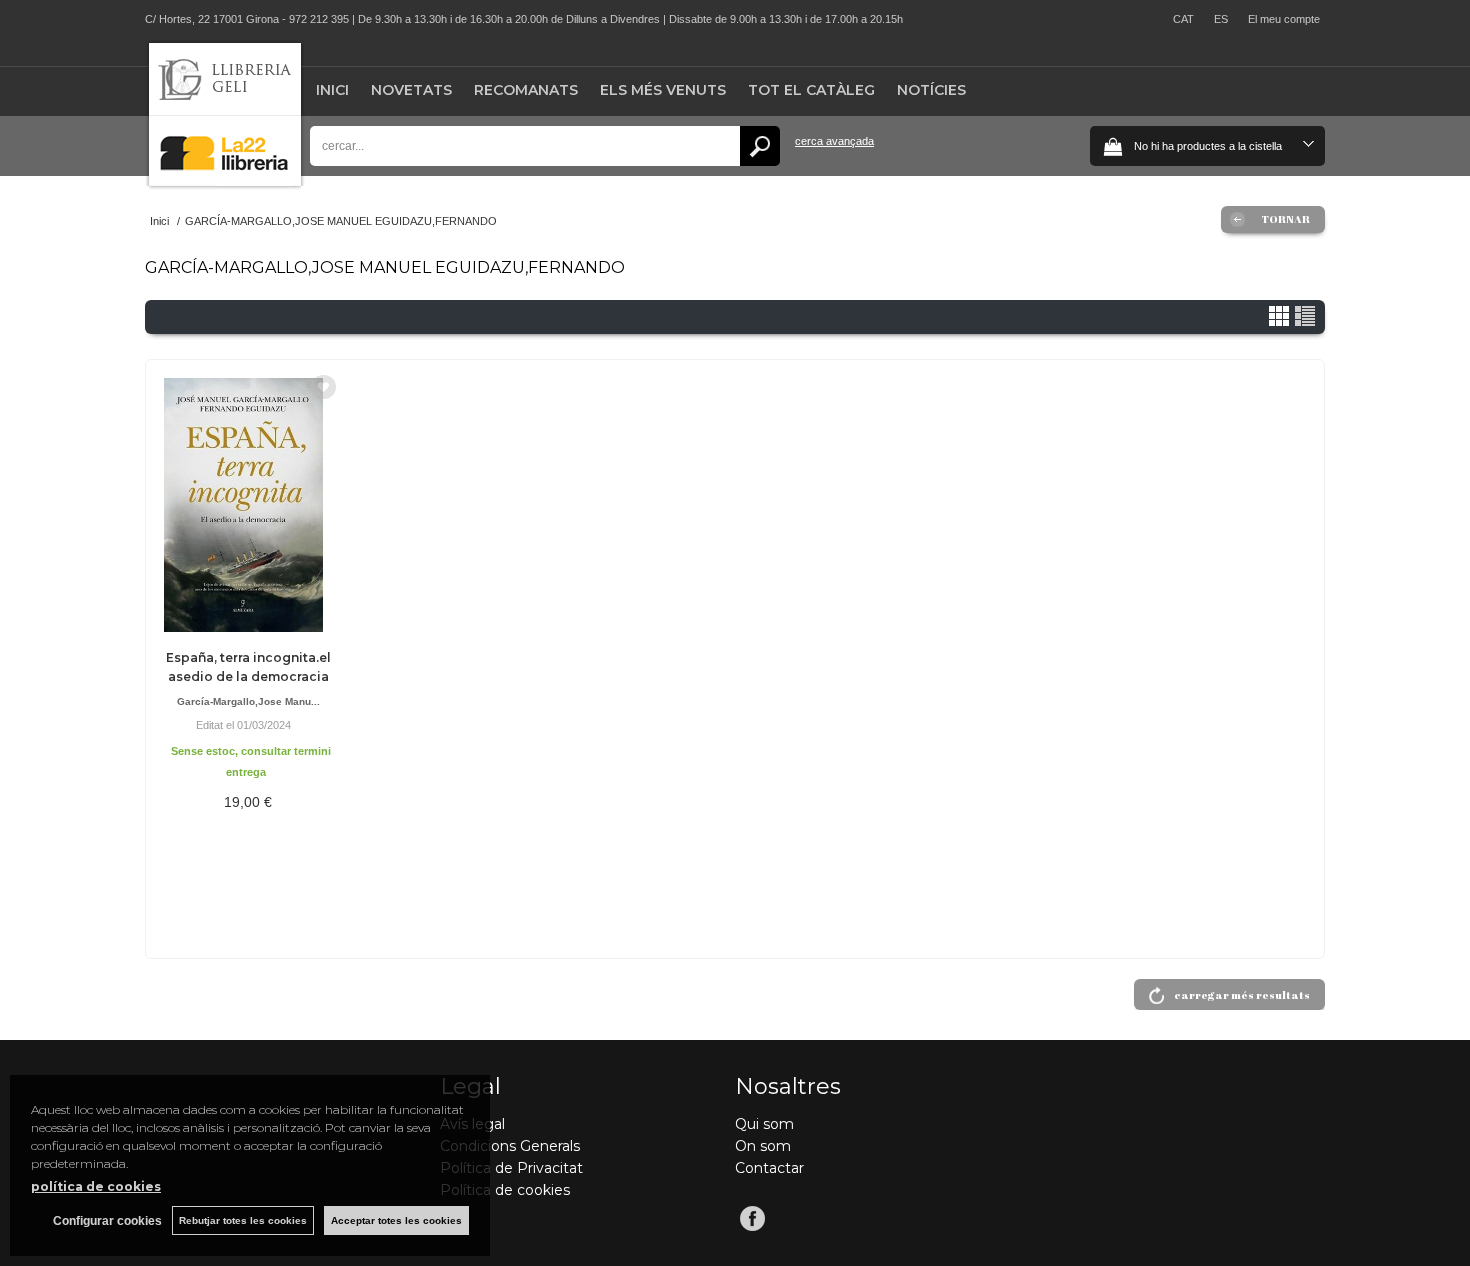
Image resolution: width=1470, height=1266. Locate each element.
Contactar (769, 1168)
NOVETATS (411, 90)
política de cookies (96, 1186)
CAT (1183, 19)
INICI (332, 90)
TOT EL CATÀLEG (811, 90)
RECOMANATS (526, 90)
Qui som (764, 1124)
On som (763, 1146)
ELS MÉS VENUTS (663, 90)
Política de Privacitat (511, 1168)
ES (1221, 19)
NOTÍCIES (931, 90)
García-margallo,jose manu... (248, 701)
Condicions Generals (510, 1146)
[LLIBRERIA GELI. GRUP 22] (225, 181)
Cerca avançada (834, 141)
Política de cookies (505, 1190)
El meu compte (1284, 19)
